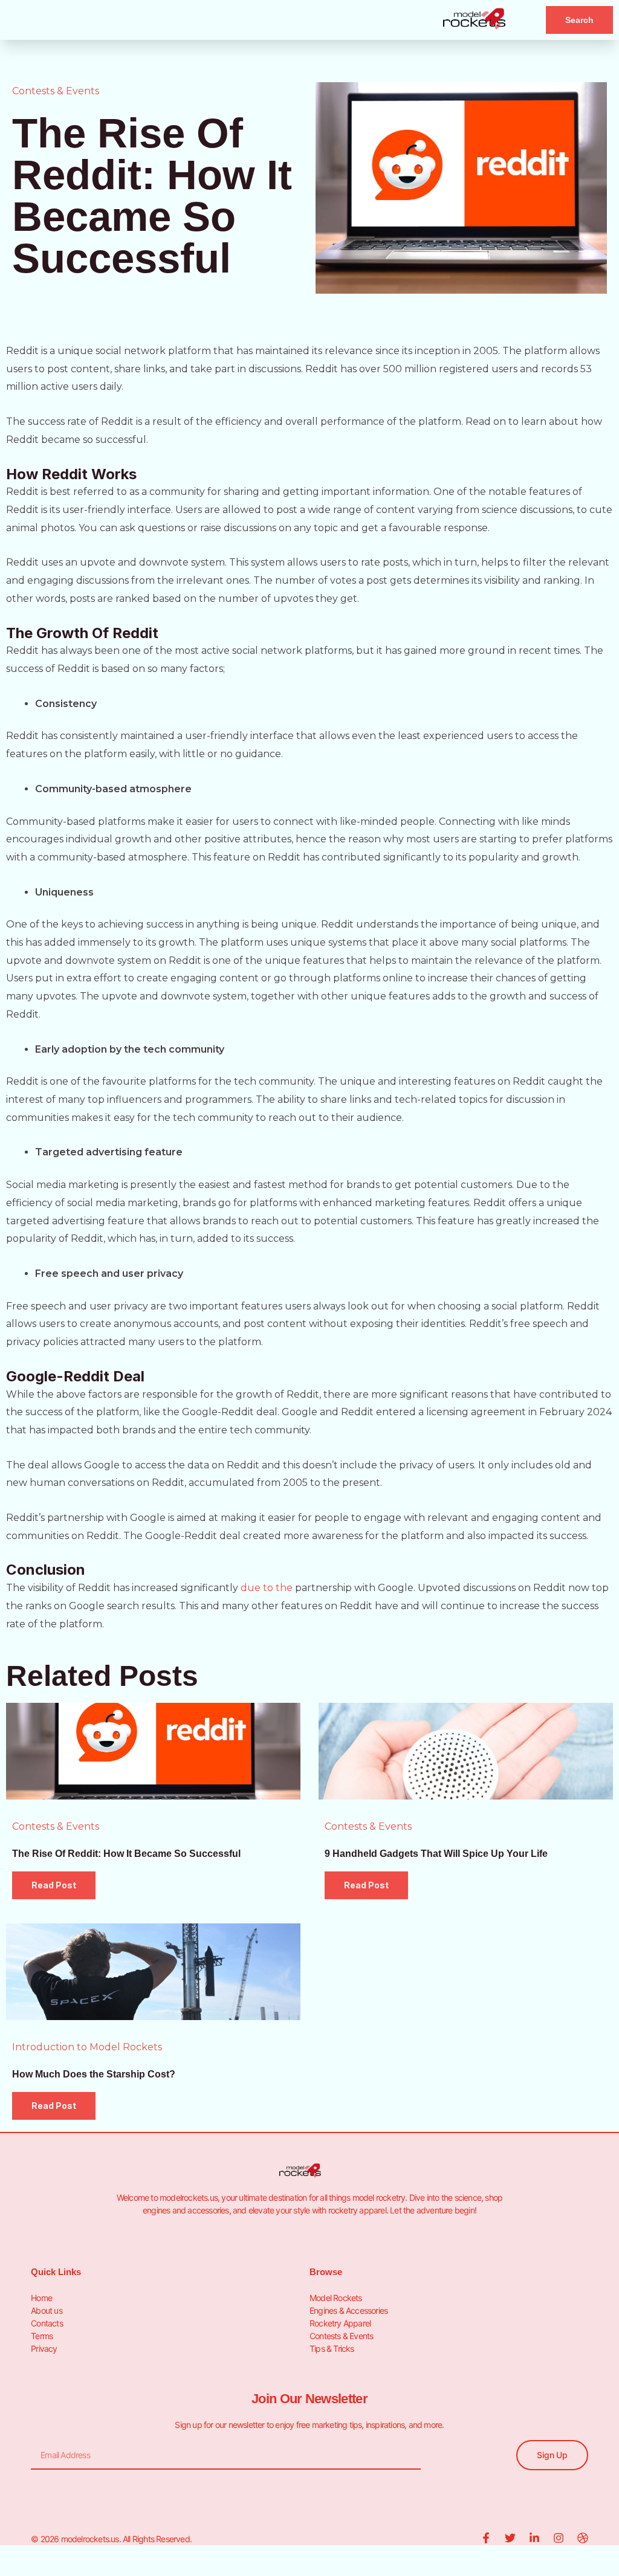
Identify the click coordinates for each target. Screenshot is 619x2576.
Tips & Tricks (332, 2348)
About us (47, 2310)
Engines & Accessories (348, 2310)
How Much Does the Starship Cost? (94, 2074)
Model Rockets (336, 2298)
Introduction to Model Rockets (87, 2047)
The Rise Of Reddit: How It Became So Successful (126, 1854)
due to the (267, 1588)
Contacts (47, 2323)
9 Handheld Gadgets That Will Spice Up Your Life (436, 1854)
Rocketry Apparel (340, 2323)
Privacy (44, 2348)
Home (41, 2298)
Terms (42, 2336)
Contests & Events (56, 91)
